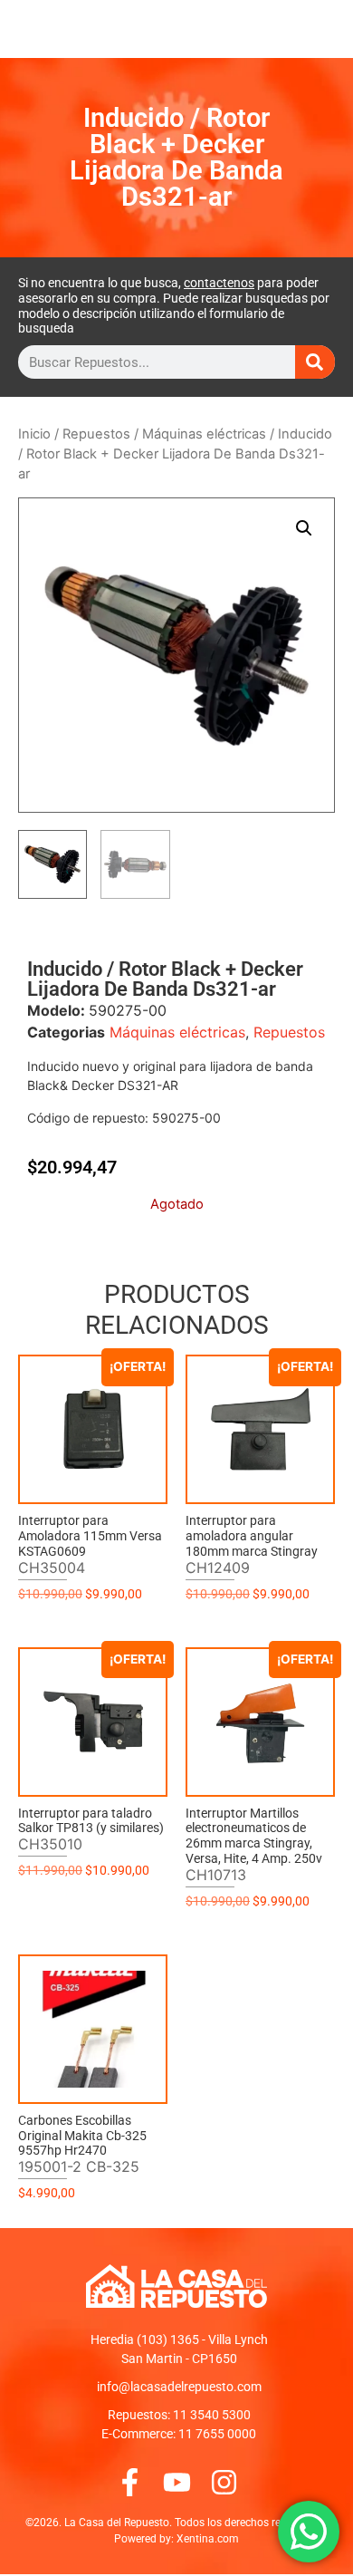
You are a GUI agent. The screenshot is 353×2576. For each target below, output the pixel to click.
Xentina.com (208, 2539)
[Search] (315, 362)
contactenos (219, 283)
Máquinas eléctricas (204, 434)
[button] (304, 528)
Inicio (34, 434)
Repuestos (96, 434)
